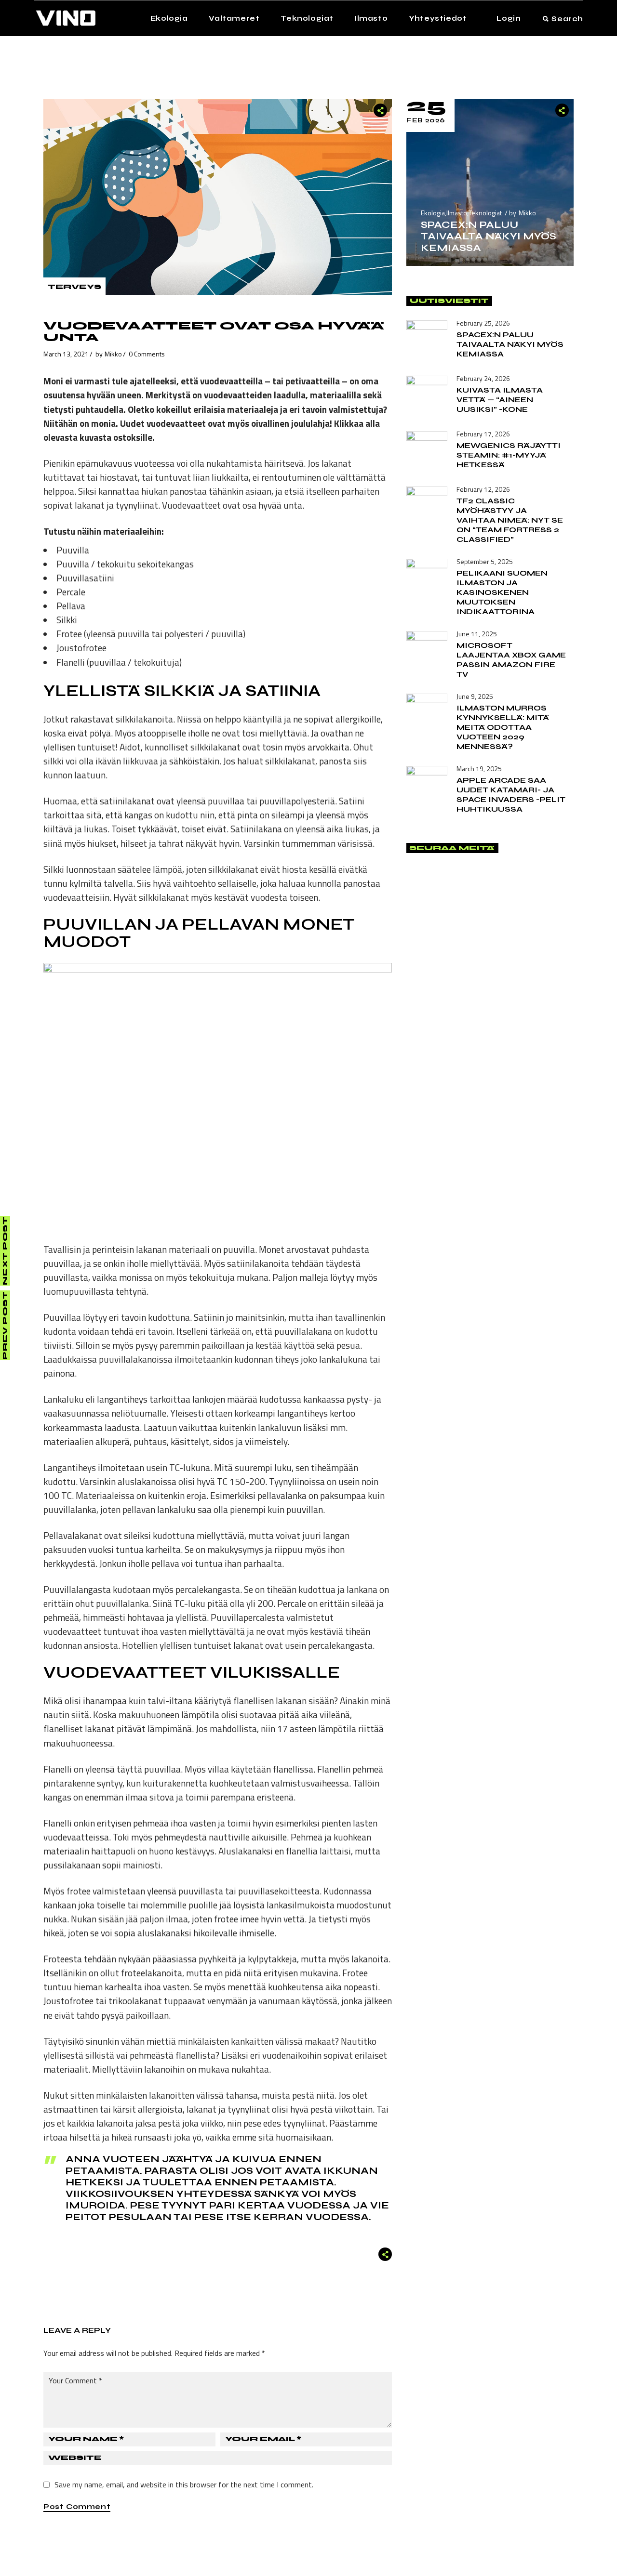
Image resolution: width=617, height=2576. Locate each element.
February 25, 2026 (483, 323)
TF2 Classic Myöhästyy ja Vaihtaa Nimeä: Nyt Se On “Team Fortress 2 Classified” (510, 520)
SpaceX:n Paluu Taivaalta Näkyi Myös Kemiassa (489, 236)
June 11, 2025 (477, 634)
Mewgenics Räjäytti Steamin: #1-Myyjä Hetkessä (509, 455)
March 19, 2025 (479, 769)
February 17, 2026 (483, 434)
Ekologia (433, 213)
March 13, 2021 (66, 354)
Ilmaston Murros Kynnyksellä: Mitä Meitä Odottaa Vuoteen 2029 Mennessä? (503, 727)
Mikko (113, 354)
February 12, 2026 (483, 489)
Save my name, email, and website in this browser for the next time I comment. (184, 2484)
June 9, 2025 (475, 696)
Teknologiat (485, 213)
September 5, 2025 (485, 561)
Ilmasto (457, 213)
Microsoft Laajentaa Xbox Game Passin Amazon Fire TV (511, 660)
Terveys (74, 287)
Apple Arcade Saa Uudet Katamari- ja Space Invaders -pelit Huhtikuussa (511, 795)
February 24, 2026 (483, 378)
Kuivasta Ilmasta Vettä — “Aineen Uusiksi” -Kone (500, 400)
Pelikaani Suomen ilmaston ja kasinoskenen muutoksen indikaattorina (502, 592)
